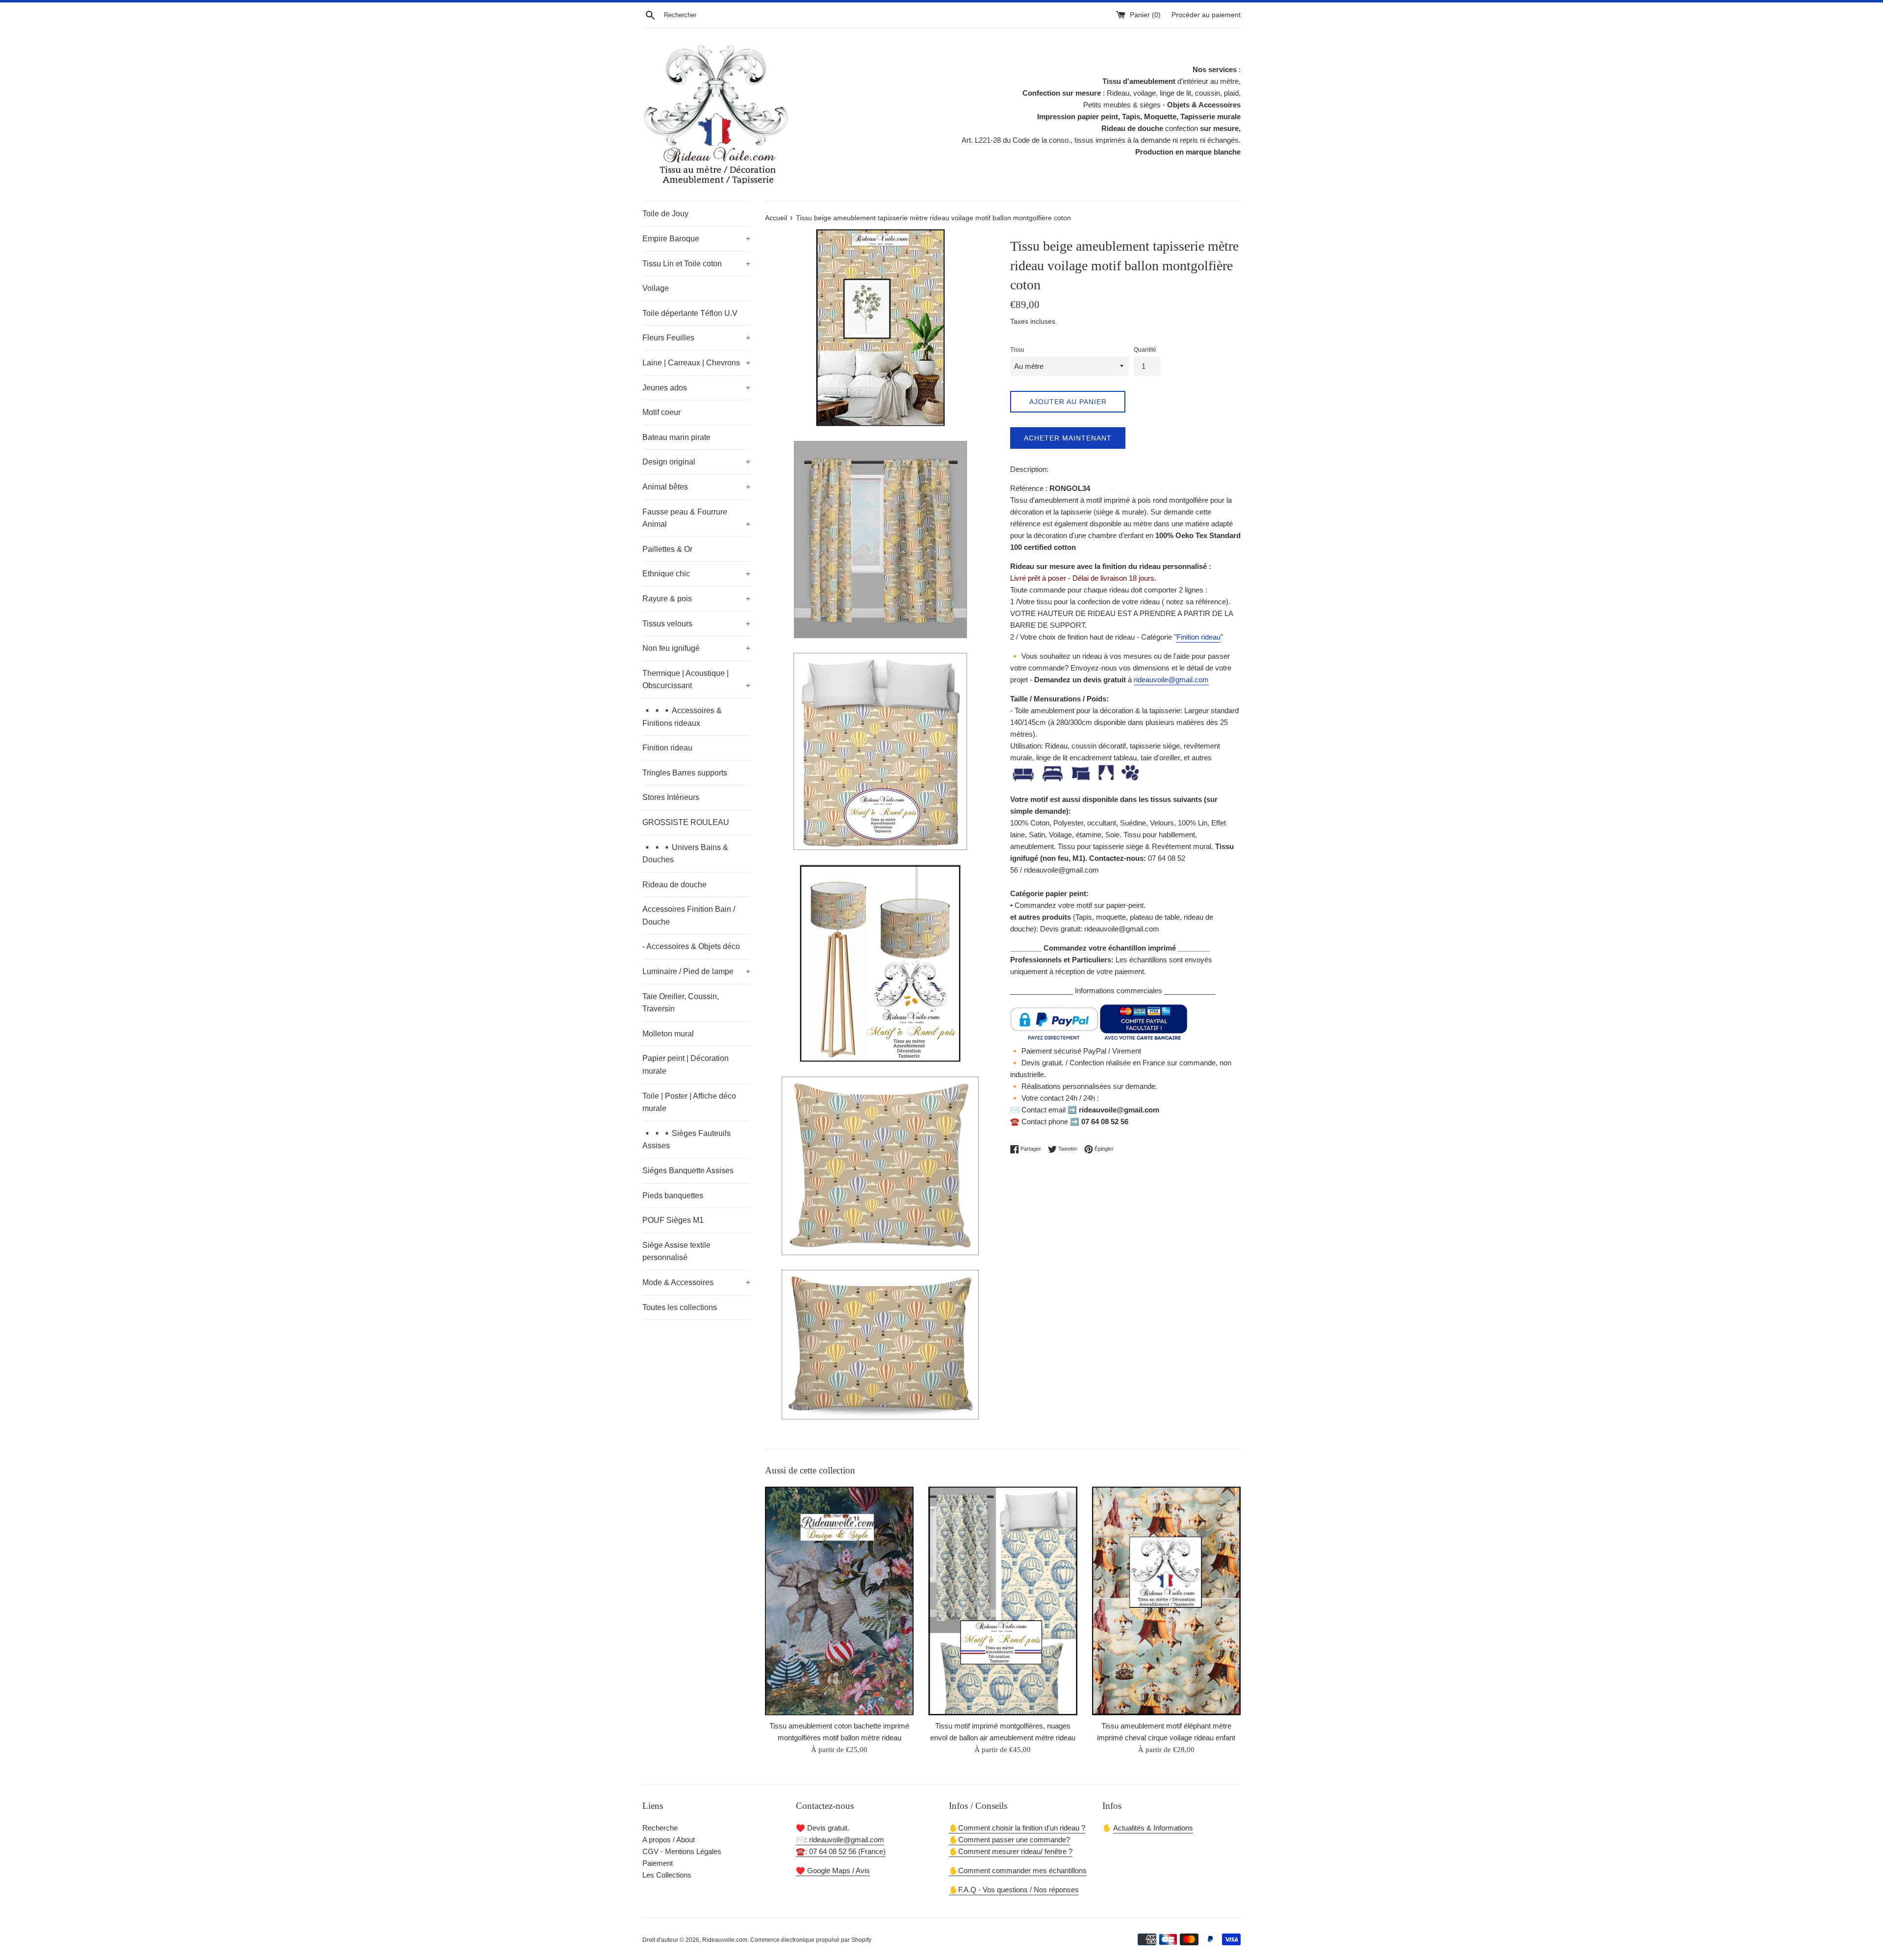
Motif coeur (662, 412)
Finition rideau (667, 748)
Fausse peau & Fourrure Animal (696, 518)
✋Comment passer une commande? (1009, 1840)
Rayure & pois (696, 599)
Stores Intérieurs (671, 797)
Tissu (1017, 350)
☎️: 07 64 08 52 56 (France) (841, 1851)
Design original (696, 462)
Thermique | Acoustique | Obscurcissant (696, 680)
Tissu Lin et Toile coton (696, 264)
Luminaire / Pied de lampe (696, 971)
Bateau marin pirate (676, 437)
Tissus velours (696, 624)
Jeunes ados (696, 388)
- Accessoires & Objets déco (691, 946)
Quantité (1145, 350)
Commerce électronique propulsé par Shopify (811, 1940)
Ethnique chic (696, 574)
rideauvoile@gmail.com (1171, 680)
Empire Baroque (696, 239)
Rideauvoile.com (725, 1940)
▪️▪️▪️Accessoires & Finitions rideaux (682, 717)
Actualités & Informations (1153, 1828)
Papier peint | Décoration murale (686, 1065)
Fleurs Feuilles (696, 338)
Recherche (660, 1828)
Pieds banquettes (673, 1196)
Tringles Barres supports (685, 773)
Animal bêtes (696, 487)
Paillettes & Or (667, 549)
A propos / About (669, 1840)
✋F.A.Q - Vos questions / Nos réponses (1014, 1890)
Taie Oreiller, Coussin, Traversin (681, 1003)
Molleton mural (668, 1034)
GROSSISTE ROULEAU (686, 822)
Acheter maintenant (1068, 438)
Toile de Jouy (665, 214)
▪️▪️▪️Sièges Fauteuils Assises (687, 1140)
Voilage (656, 288)
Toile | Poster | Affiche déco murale (689, 1102)
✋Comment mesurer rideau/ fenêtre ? (1011, 1851)
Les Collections (667, 1875)
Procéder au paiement (1206, 15)
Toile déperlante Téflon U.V (690, 313)
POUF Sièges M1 (673, 1220)
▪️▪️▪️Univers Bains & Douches (685, 854)
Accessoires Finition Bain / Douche (689, 916)
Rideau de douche (674, 885)
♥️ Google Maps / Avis (833, 1870)
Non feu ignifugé (696, 648)
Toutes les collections (680, 1307)
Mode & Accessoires (696, 1282)
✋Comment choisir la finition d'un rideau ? (1017, 1828)
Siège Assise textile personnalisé (676, 1251)
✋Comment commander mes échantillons (1018, 1870)
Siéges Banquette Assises (688, 1171)
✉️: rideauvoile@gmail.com (840, 1840)
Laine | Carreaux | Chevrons (696, 363)
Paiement (658, 1863)
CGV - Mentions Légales (682, 1851)
